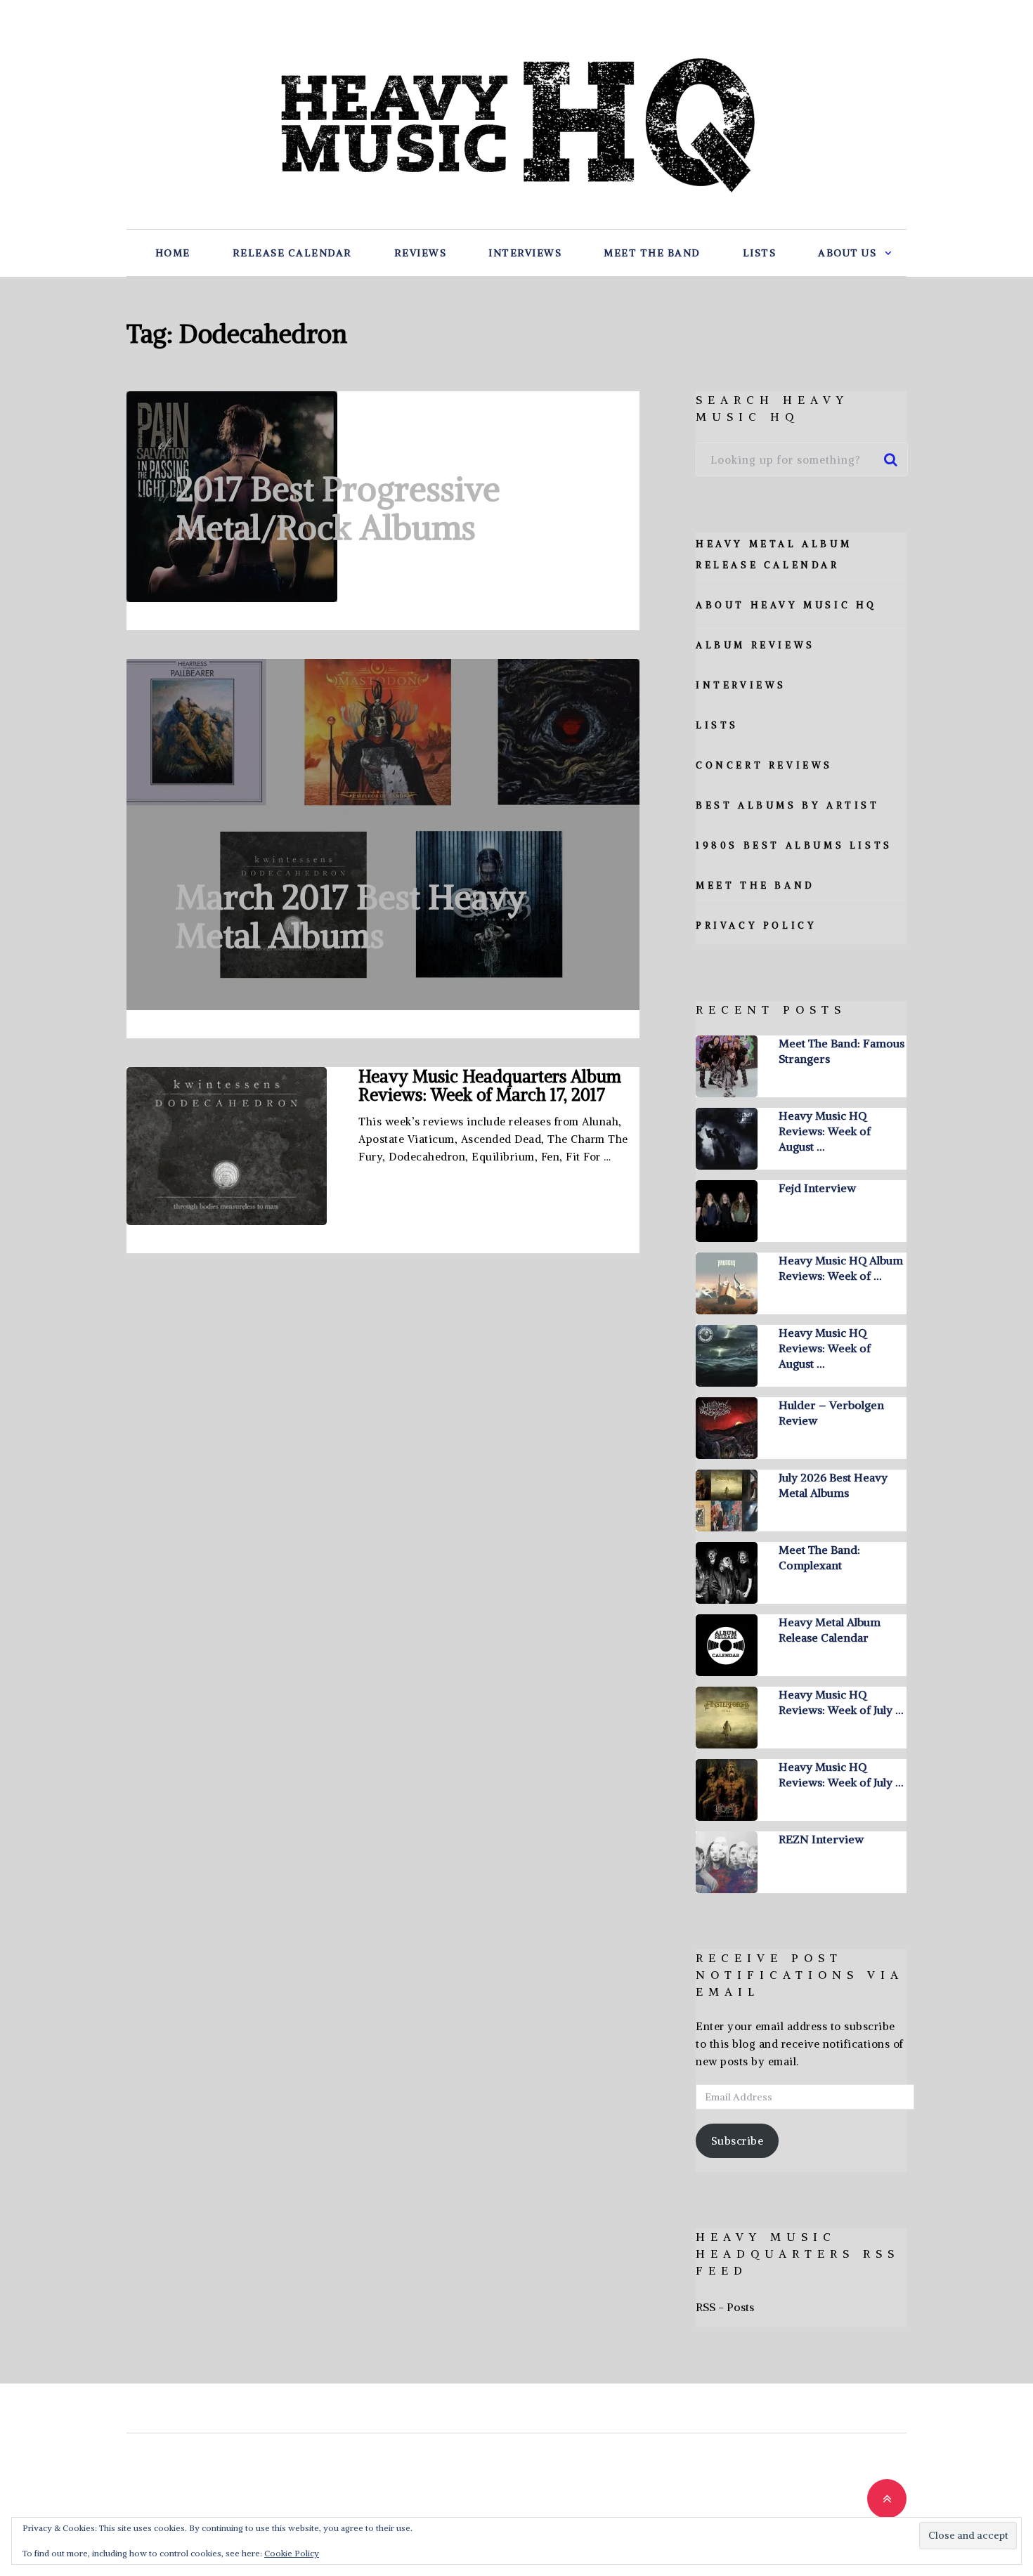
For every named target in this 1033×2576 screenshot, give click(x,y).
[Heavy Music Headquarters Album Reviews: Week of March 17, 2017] (227, 1146)
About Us (847, 253)
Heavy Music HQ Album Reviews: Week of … (841, 1268)
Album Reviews (755, 645)
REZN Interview (821, 1839)
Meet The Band (652, 253)
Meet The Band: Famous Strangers (842, 1051)
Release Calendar (292, 253)
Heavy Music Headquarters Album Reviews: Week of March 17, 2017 (490, 1085)
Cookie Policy (292, 2553)
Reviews (421, 253)
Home (173, 253)
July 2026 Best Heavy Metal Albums (833, 1485)
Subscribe (738, 2141)
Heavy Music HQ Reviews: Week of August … (825, 1131)
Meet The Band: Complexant (819, 1557)
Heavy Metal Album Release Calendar (830, 1630)
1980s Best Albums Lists (794, 845)
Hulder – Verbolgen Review (831, 1413)
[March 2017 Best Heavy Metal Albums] (383, 835)
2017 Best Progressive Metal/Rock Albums (338, 508)
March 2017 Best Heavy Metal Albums (351, 916)
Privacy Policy (756, 926)
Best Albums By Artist (788, 805)
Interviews (525, 253)
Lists (760, 253)
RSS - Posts (725, 2307)
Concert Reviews (764, 765)
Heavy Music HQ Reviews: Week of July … (841, 1702)
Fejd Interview (817, 1188)
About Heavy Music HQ (786, 605)
